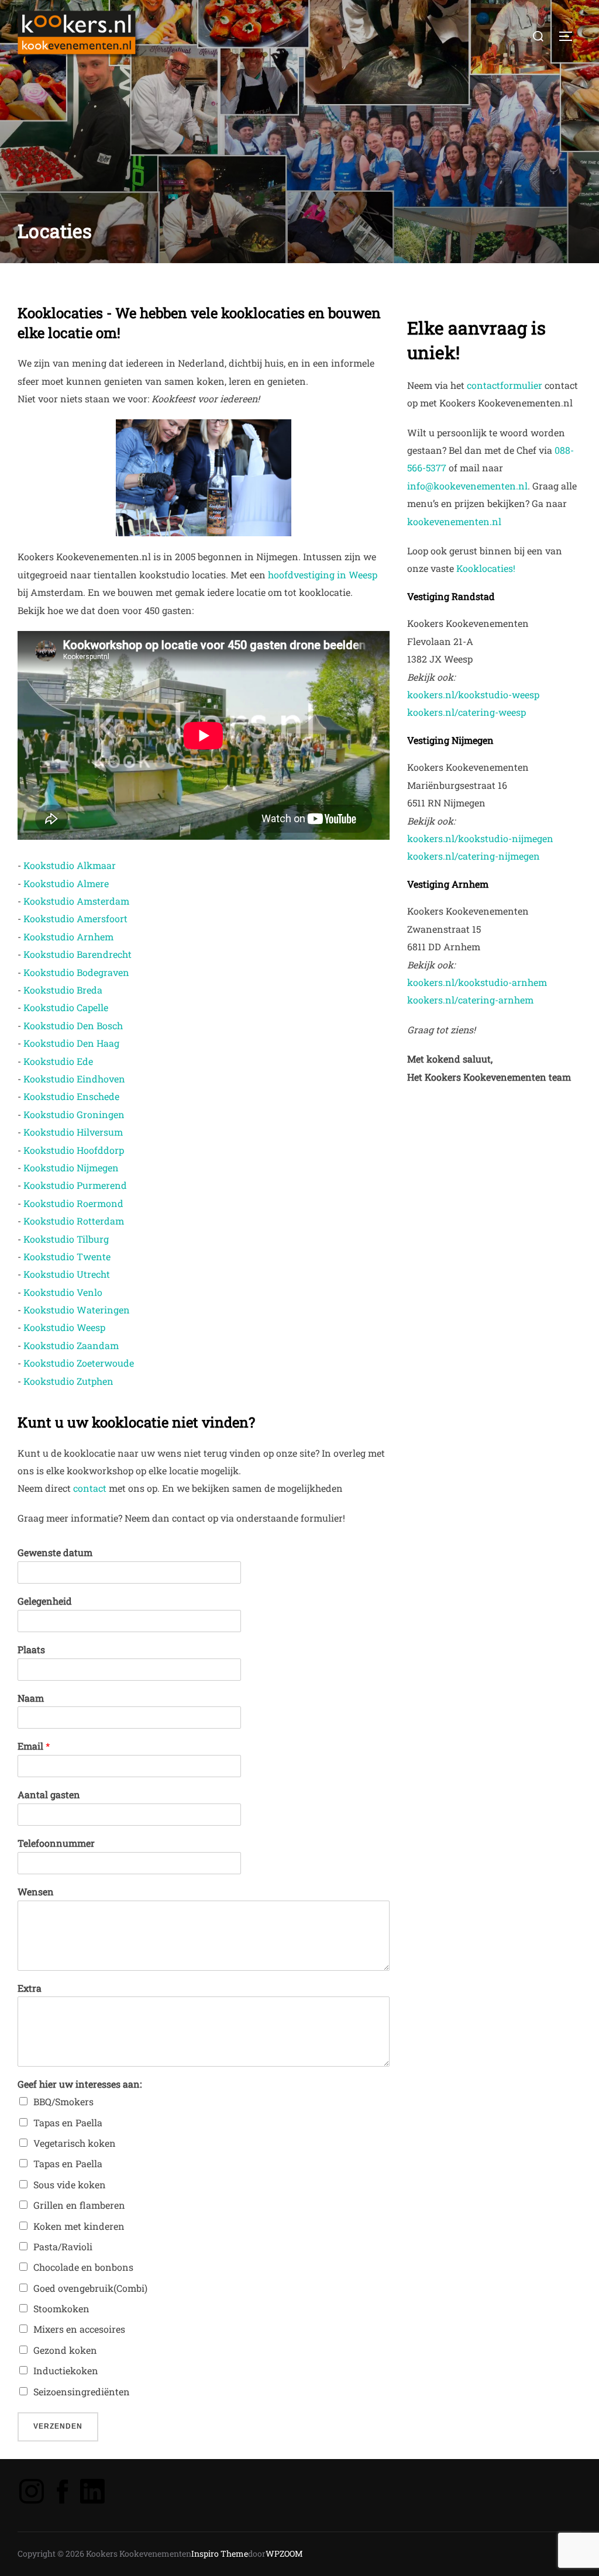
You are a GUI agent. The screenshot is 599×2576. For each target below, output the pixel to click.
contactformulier (505, 385)
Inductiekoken (66, 2370)
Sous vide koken (70, 2184)
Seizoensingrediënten (82, 2391)
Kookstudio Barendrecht (78, 954)
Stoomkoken (61, 2308)
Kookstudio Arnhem (68, 937)
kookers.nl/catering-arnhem (470, 1000)
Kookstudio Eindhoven (74, 1079)
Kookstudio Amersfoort (75, 918)
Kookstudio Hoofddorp (74, 1150)
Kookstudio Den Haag (71, 1043)
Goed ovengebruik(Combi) (90, 2288)
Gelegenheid (45, 1601)
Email (34, 1746)
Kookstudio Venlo (63, 1292)
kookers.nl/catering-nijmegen (474, 856)
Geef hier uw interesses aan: (80, 2084)
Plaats (31, 1650)
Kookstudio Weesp (64, 1327)
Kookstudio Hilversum (73, 1132)
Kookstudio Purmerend (75, 1185)
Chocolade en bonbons (83, 2267)
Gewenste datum (55, 1553)
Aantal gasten (49, 1795)
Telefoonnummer (56, 1843)
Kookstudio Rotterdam (74, 1221)
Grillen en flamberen (79, 2205)
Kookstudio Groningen (74, 1114)
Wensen (36, 1892)
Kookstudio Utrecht (67, 1274)
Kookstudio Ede (58, 1061)
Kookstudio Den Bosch (73, 1025)
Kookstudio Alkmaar (70, 865)
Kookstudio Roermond (73, 1203)
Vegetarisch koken (75, 2143)
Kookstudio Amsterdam (76, 901)
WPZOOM (284, 2553)
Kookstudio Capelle (66, 1007)
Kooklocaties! (486, 568)
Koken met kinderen (79, 2226)
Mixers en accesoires (79, 2329)
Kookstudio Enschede (71, 1096)
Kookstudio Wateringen (77, 1310)
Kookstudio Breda (63, 990)
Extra (30, 1988)
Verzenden (58, 2426)
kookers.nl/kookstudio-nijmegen (480, 838)
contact (90, 1488)
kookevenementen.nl (454, 521)
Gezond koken (65, 2350)
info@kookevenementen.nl (467, 486)
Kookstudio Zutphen (68, 1381)
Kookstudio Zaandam (71, 1345)
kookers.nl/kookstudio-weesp (473, 694)
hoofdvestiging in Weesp (323, 575)
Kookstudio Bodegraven (76, 972)
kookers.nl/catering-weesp (467, 712)
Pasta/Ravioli (63, 2246)
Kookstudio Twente (67, 1256)
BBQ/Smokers (63, 2101)
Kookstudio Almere (66, 883)
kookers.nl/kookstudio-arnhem (477, 982)
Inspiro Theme (220, 2553)
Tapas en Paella (68, 2122)
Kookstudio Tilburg (66, 1239)
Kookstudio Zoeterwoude (79, 1363)
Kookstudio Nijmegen (71, 1168)
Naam (31, 1698)
